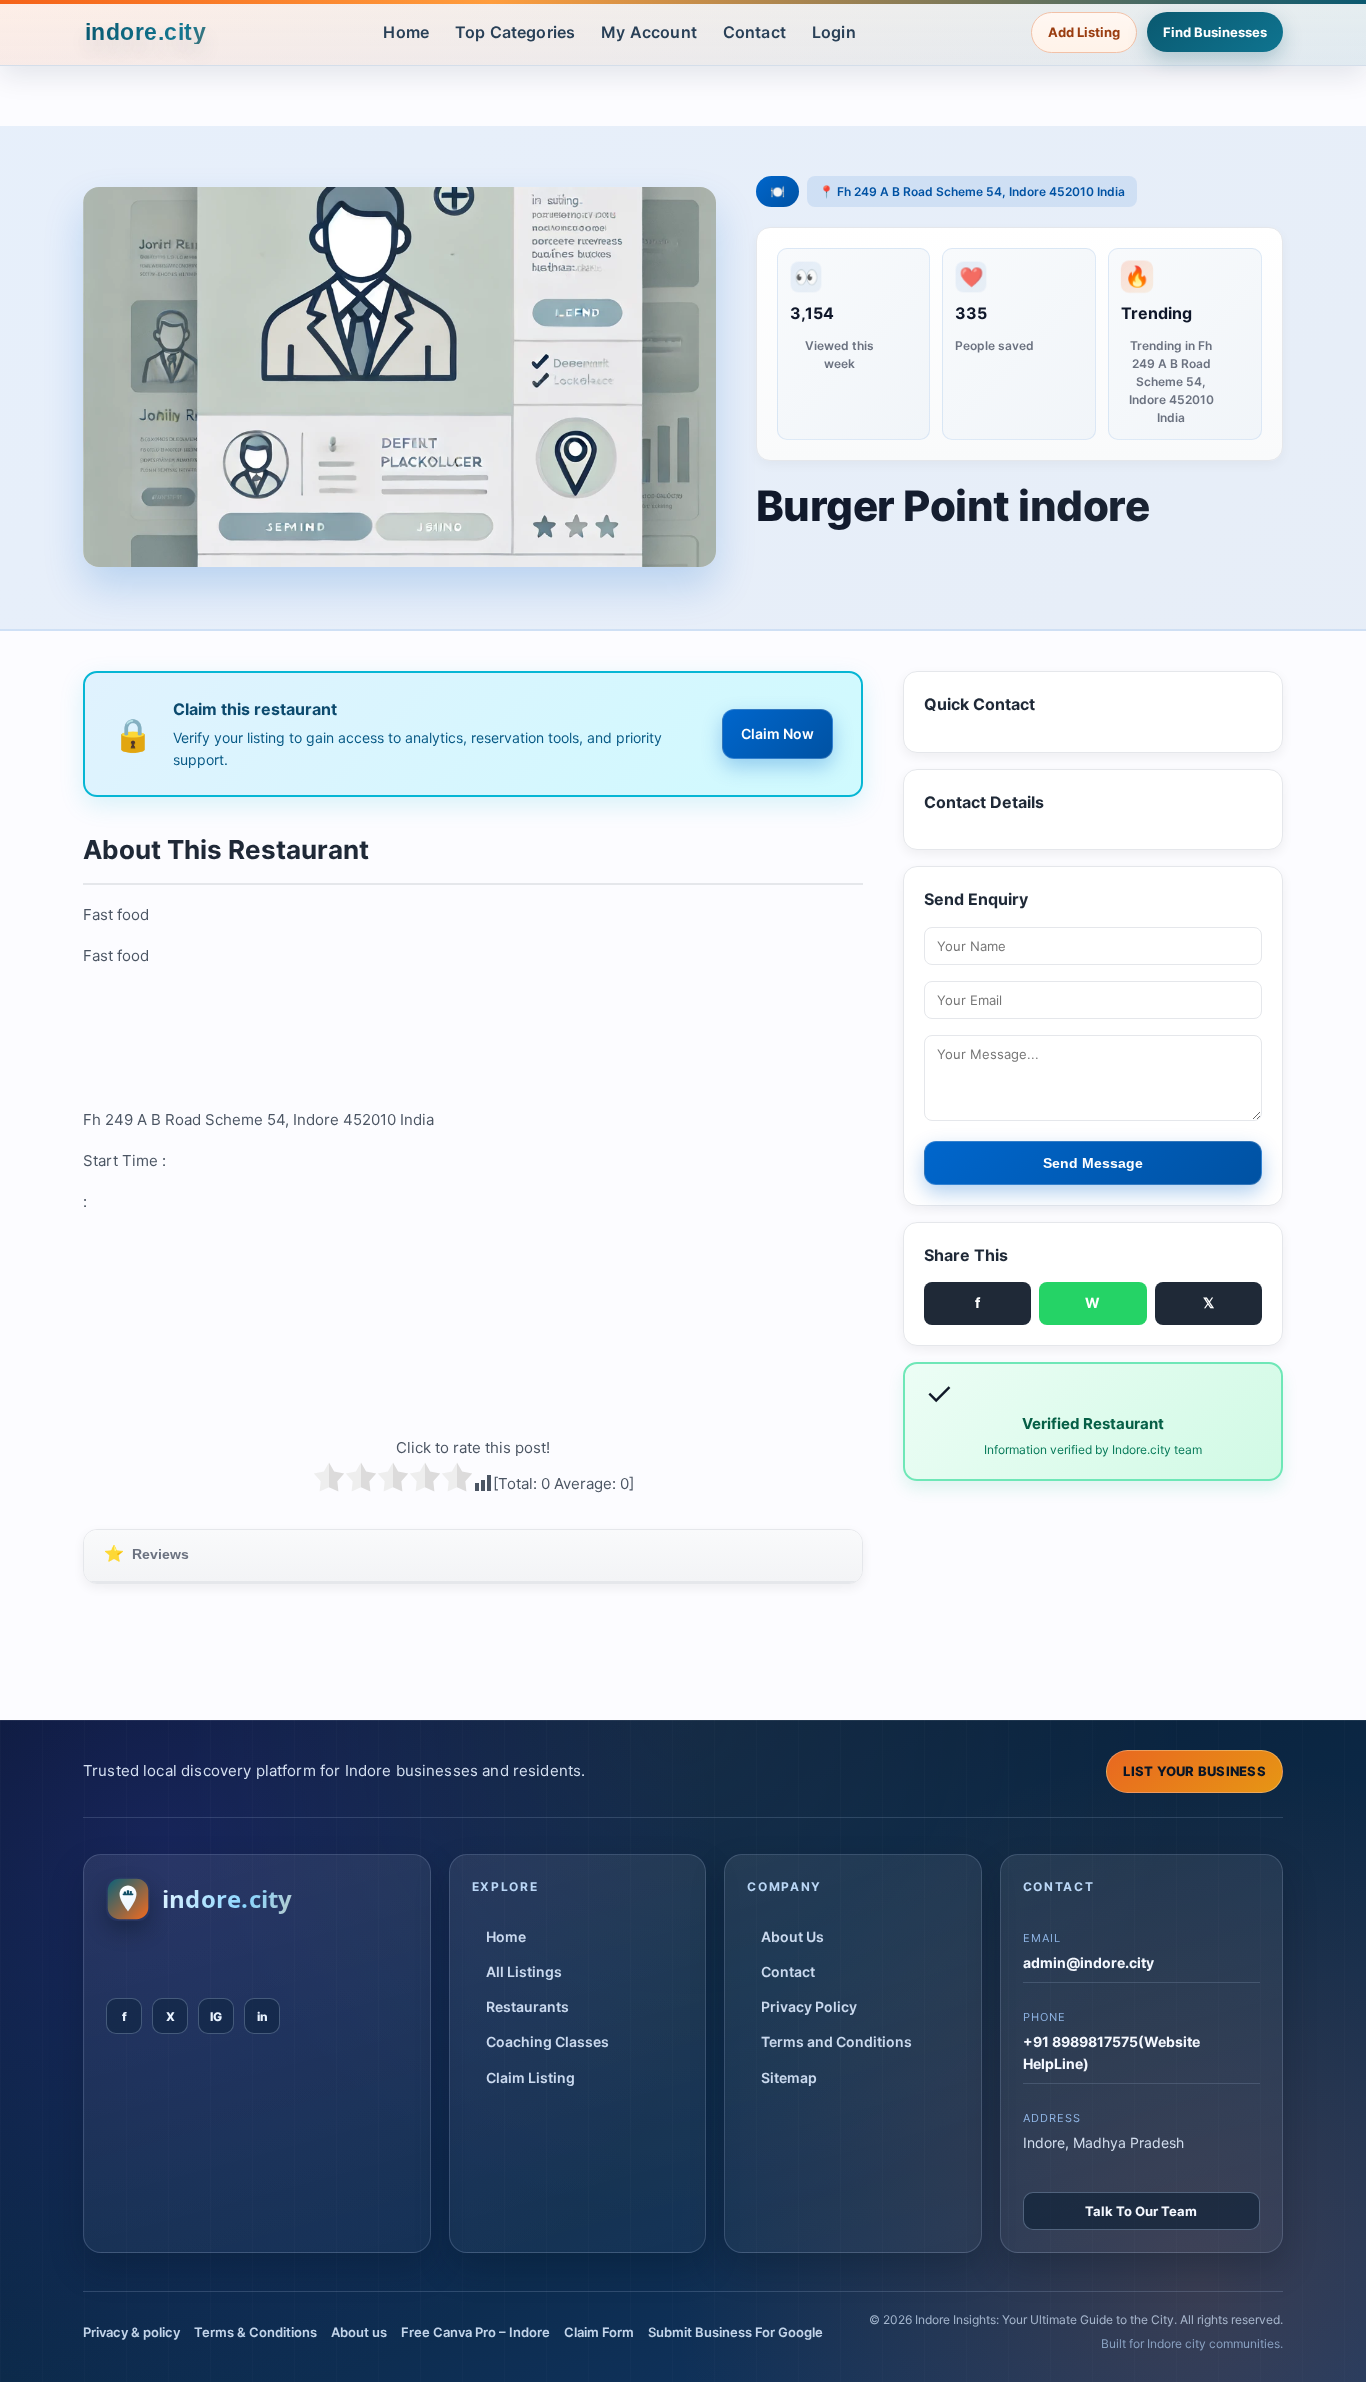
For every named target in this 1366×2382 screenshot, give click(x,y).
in (262, 2016)
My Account (649, 32)
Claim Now (777, 733)
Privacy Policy (809, 2006)
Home (406, 32)
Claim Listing (530, 2077)
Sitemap (789, 2077)
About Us (792, 1936)
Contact (754, 32)
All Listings (524, 1971)
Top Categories (515, 32)
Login (834, 32)
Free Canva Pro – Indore (475, 2332)
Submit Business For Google (735, 2332)
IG (216, 2016)
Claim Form (599, 2332)
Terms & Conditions (255, 2332)
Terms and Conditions (836, 2041)
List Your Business (1194, 1771)
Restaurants (527, 2006)
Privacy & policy (131, 2332)
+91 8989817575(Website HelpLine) (1111, 2052)
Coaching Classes (547, 2041)
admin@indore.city (1088, 1962)
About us (359, 2332)
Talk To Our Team (1141, 2211)
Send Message (1093, 1163)
